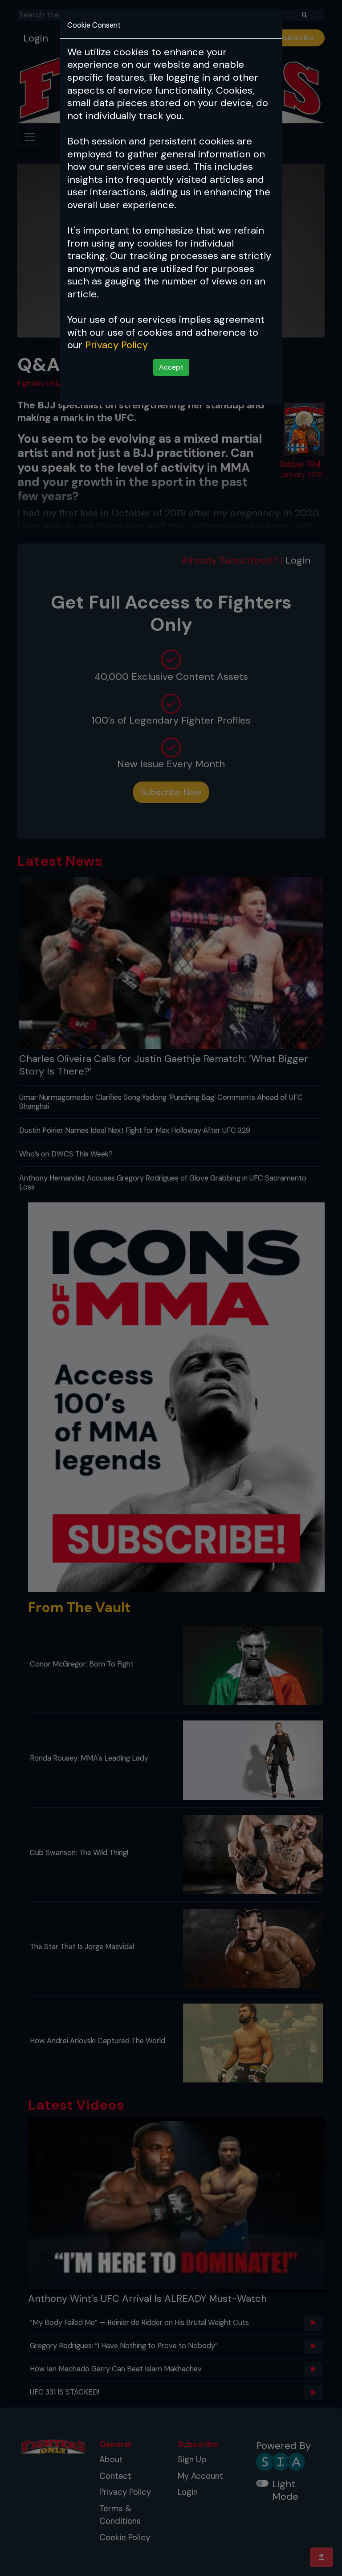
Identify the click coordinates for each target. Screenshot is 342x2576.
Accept (171, 367)
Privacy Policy (116, 345)
